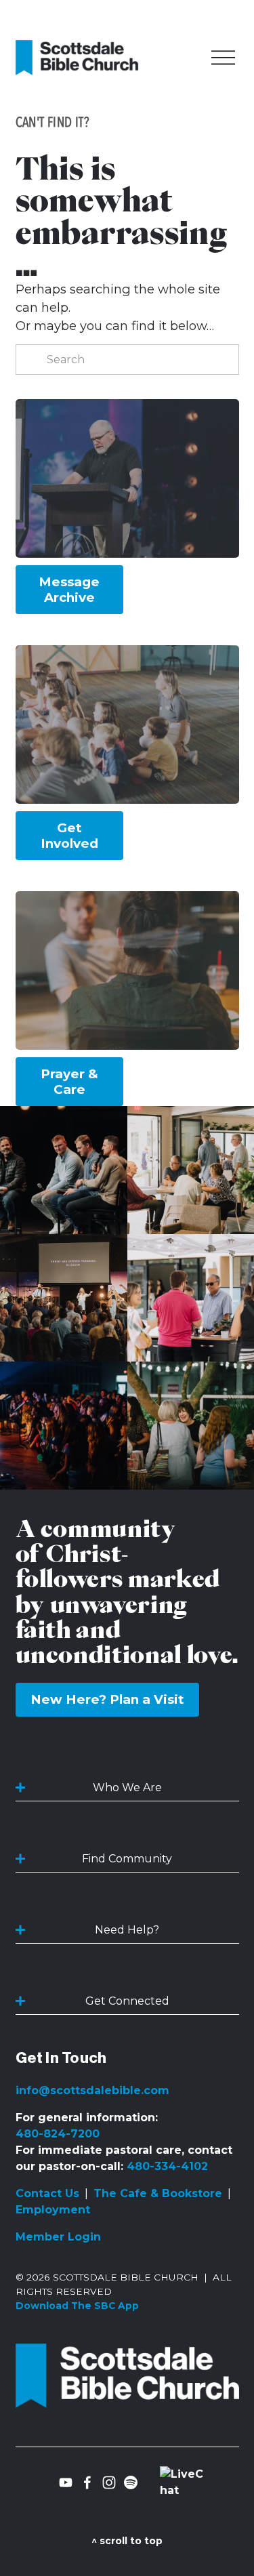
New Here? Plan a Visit (107, 1699)
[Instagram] (109, 2482)
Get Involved (69, 836)
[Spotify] (131, 2482)
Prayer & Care (69, 1082)
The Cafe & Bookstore (158, 2193)
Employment (53, 2210)
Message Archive (69, 590)
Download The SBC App (77, 2306)
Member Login (58, 2237)
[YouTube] (66, 2482)
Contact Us (47, 2193)
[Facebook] (87, 2482)
